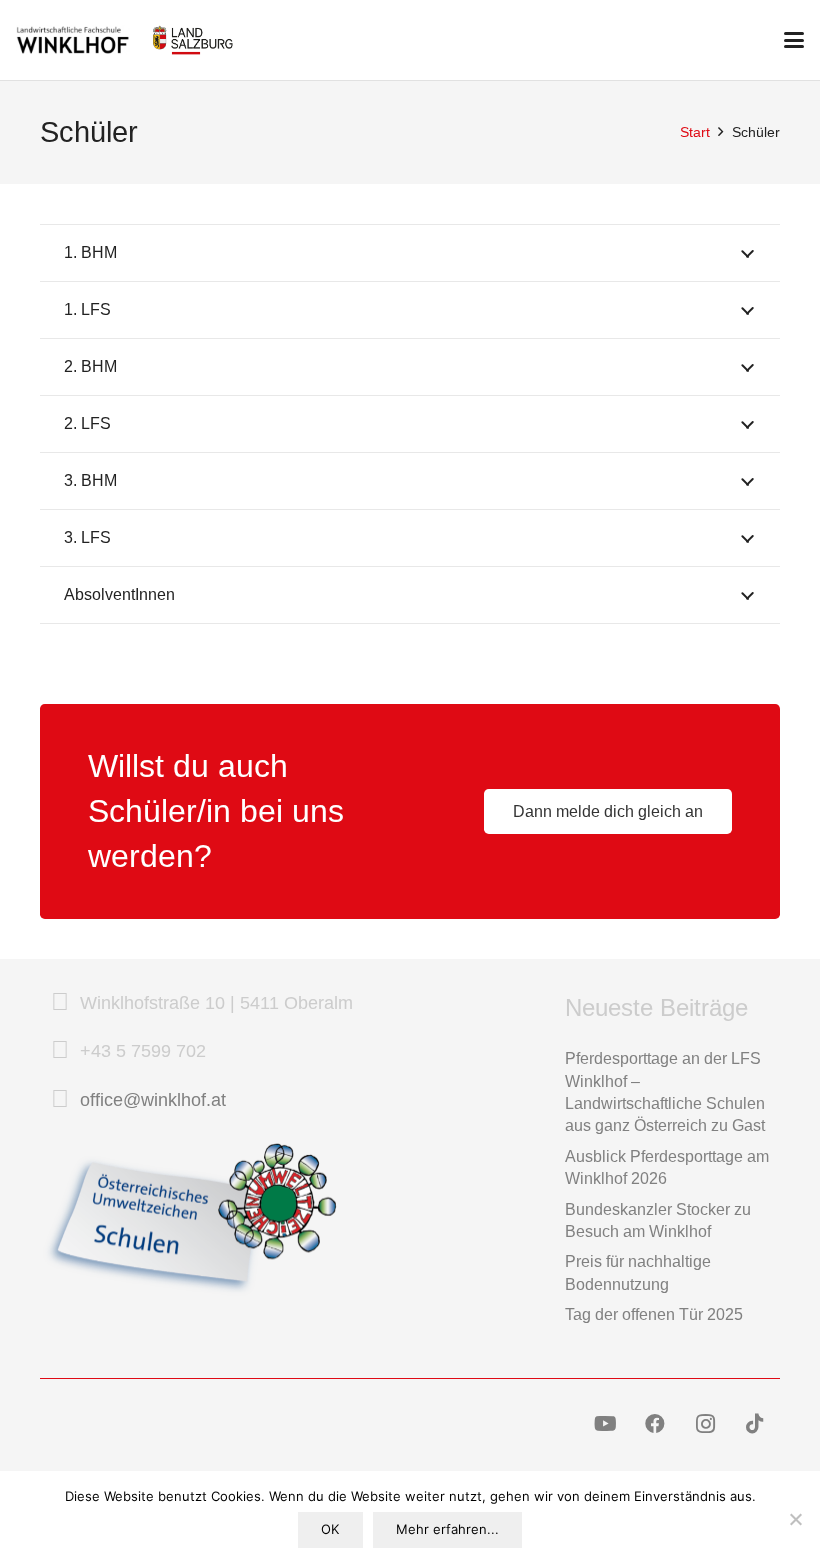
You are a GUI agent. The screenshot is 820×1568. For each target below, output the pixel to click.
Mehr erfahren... (447, 1529)
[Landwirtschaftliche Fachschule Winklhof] (73, 40)
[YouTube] (605, 1424)
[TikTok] (755, 1424)
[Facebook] (655, 1424)
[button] (794, 40)
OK (330, 1529)
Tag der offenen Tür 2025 (654, 1314)
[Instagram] (705, 1424)
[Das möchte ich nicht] (795, 1519)
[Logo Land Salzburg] (193, 40)
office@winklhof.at (153, 1100)
